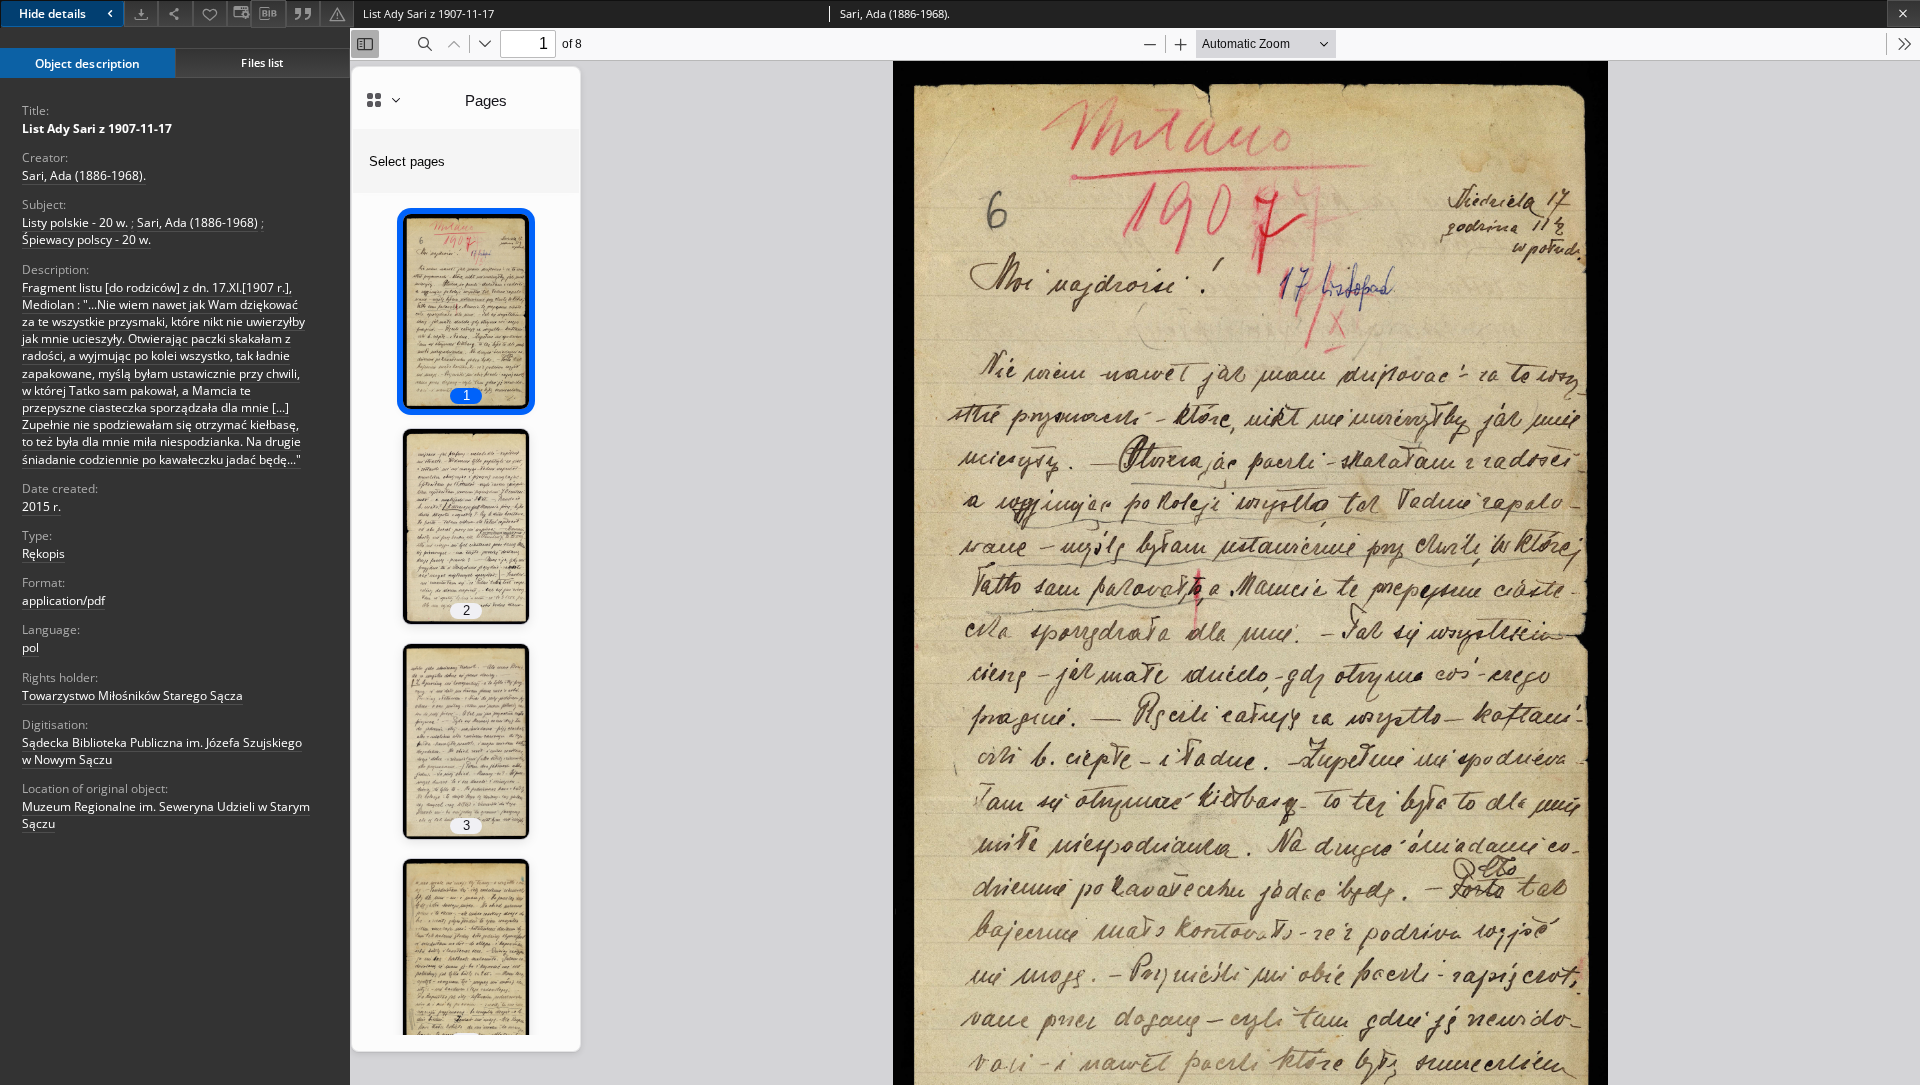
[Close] (1903, 13)
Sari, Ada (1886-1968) (197, 222)
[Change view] (239, 13)
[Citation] (303, 13)
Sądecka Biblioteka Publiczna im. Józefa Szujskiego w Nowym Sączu (162, 751)
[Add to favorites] (210, 13)
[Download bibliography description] (268, 14)
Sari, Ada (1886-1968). (84, 175)
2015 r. (41, 506)
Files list (262, 62)
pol (30, 647)
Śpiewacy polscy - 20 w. (86, 239)
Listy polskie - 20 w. (75, 222)
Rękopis (43, 553)
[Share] (175, 13)
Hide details (52, 13)
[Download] (141, 13)
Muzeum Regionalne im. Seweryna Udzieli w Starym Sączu (166, 815)
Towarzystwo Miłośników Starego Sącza (132, 695)
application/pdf (63, 600)
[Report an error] (337, 13)
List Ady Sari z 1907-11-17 (97, 128)
